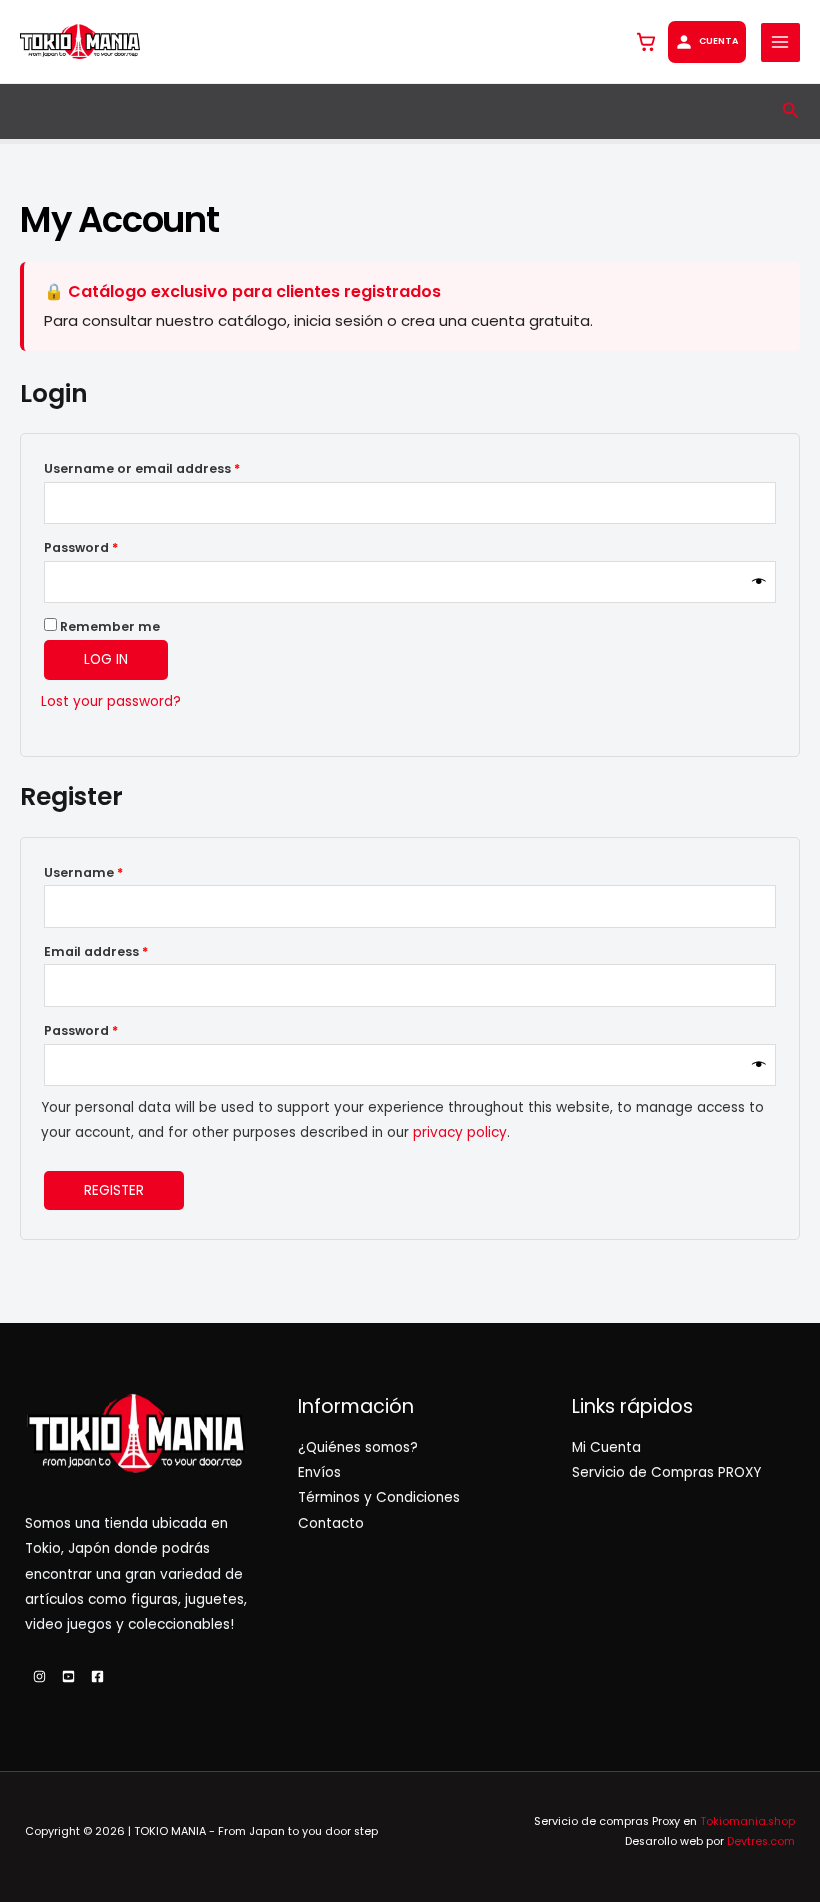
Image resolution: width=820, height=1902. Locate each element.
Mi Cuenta (606, 1447)
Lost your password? (111, 701)
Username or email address (171, 468)
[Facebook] (97, 1676)
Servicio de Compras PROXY (666, 1472)
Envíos (319, 1472)
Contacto (331, 1523)
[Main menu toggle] (780, 42)
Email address (125, 951)
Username (113, 872)
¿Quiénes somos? (358, 1447)
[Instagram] (39, 1676)
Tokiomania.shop (747, 1821)
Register (114, 1190)
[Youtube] (68, 1676)
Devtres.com (761, 1841)
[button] (791, 112)
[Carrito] (646, 42)
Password (110, 547)
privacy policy (460, 1132)
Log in (106, 659)
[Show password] (759, 582)
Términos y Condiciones (379, 1497)
